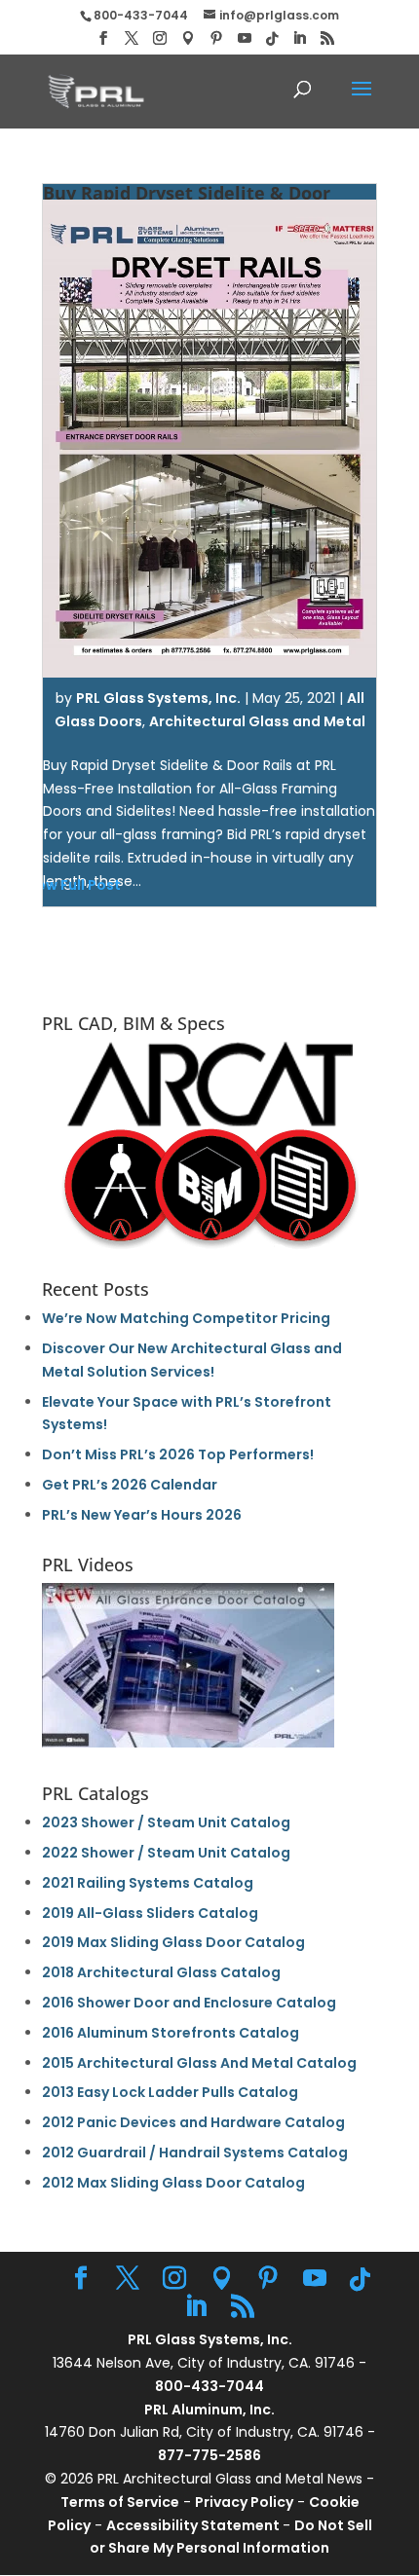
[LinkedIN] (299, 38)
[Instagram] (160, 38)
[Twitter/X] (132, 38)
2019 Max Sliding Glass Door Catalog (173, 1942)
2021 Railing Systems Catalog (148, 1883)
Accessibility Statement (194, 2525)
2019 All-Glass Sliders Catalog (150, 1913)
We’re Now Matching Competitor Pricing (186, 1318)
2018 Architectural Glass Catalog (161, 1972)
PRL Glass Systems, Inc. (158, 698)
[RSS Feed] (327, 38)
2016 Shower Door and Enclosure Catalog (189, 2003)
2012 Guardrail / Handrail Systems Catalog (195, 2153)
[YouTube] (245, 38)
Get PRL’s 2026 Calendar (130, 1485)
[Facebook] (103, 38)
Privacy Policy (244, 2502)
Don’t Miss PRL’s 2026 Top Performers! (178, 1454)
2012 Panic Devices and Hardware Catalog (193, 2122)
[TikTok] (272, 39)
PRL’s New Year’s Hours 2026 (142, 1515)
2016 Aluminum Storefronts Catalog (171, 2033)
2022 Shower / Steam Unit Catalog (166, 1853)
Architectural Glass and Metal (257, 721)
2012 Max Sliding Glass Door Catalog (173, 2183)
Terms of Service (120, 2502)
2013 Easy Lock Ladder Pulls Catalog (170, 2092)
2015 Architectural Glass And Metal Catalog (199, 2063)
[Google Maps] (188, 38)
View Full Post (72, 885)
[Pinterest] (216, 38)
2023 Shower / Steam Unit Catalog (166, 1822)
